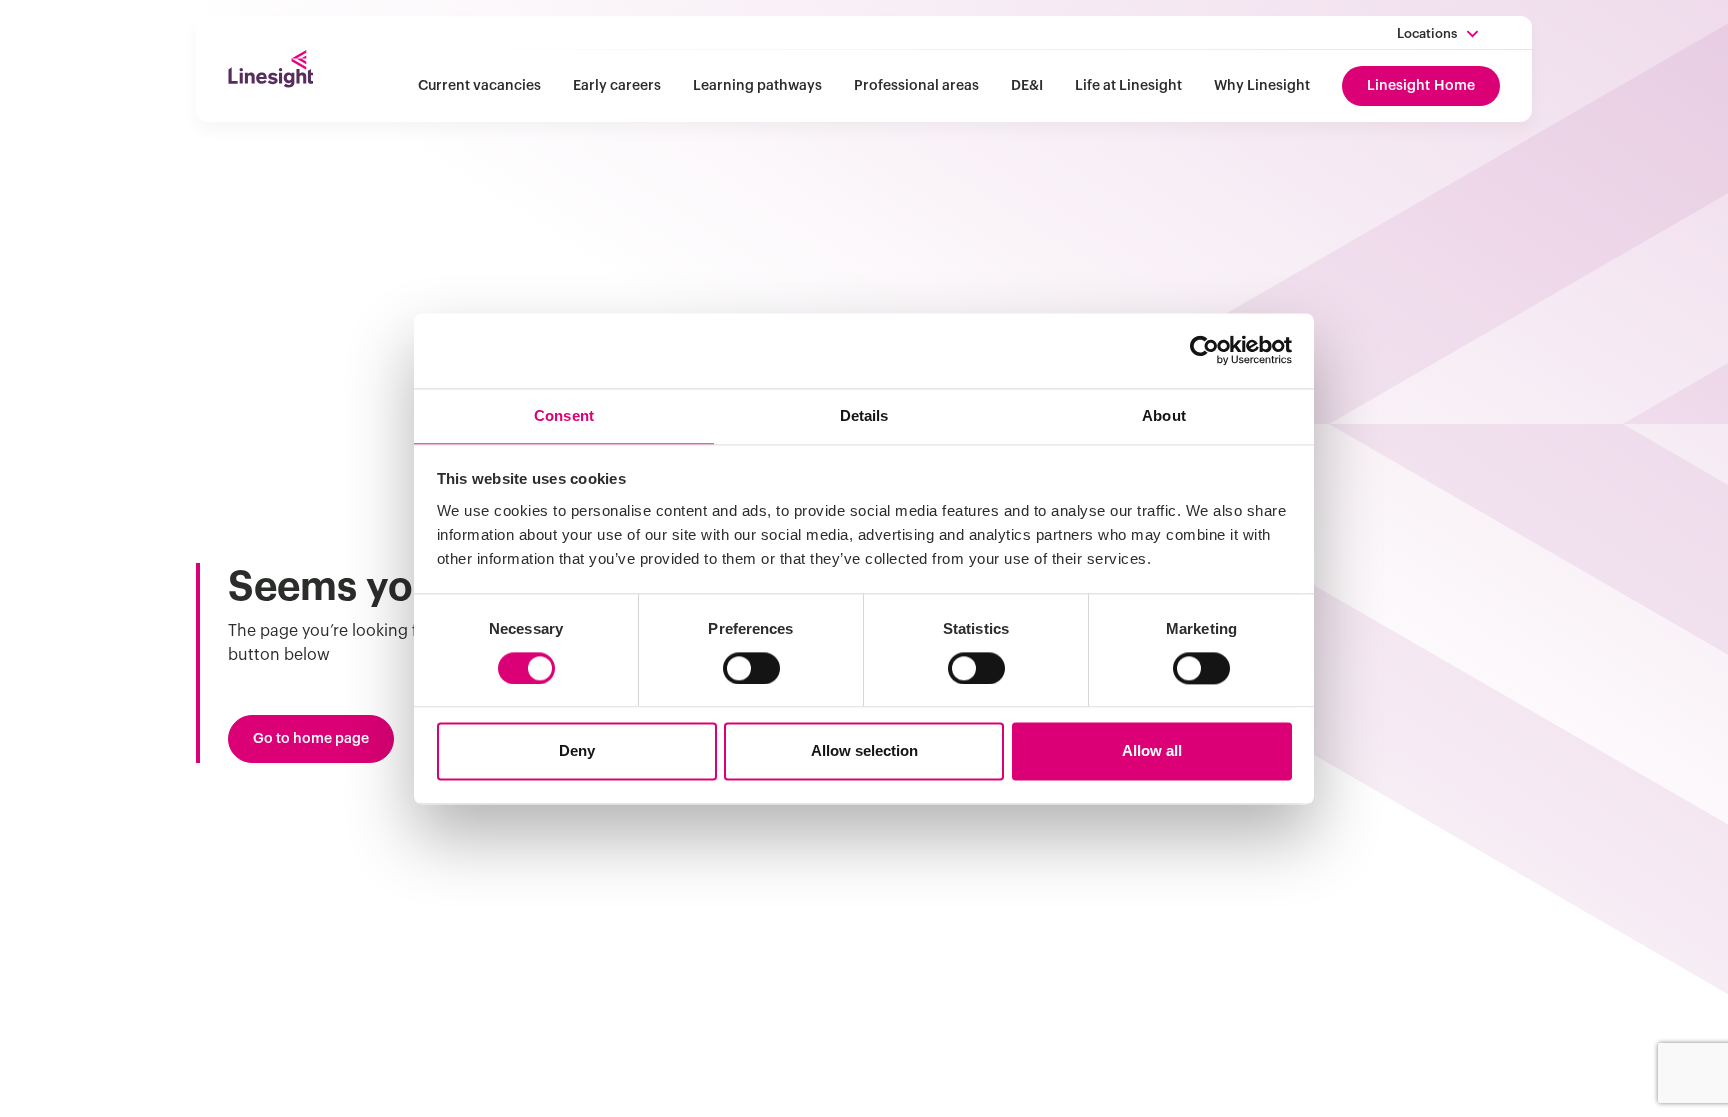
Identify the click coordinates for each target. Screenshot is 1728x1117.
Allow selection (864, 751)
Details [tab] (864, 415)
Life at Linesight (1128, 86)
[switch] (751, 668)
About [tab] (1164, 415)
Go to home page (311, 739)
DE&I (1027, 86)
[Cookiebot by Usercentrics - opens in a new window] (1204, 350)
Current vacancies (479, 86)
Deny (577, 751)
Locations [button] (1427, 33)
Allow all (1152, 751)
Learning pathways (757, 86)
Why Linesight (1262, 86)
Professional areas (916, 86)
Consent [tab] (564, 415)
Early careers (617, 86)
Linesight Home (1421, 86)
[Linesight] (270, 69)
